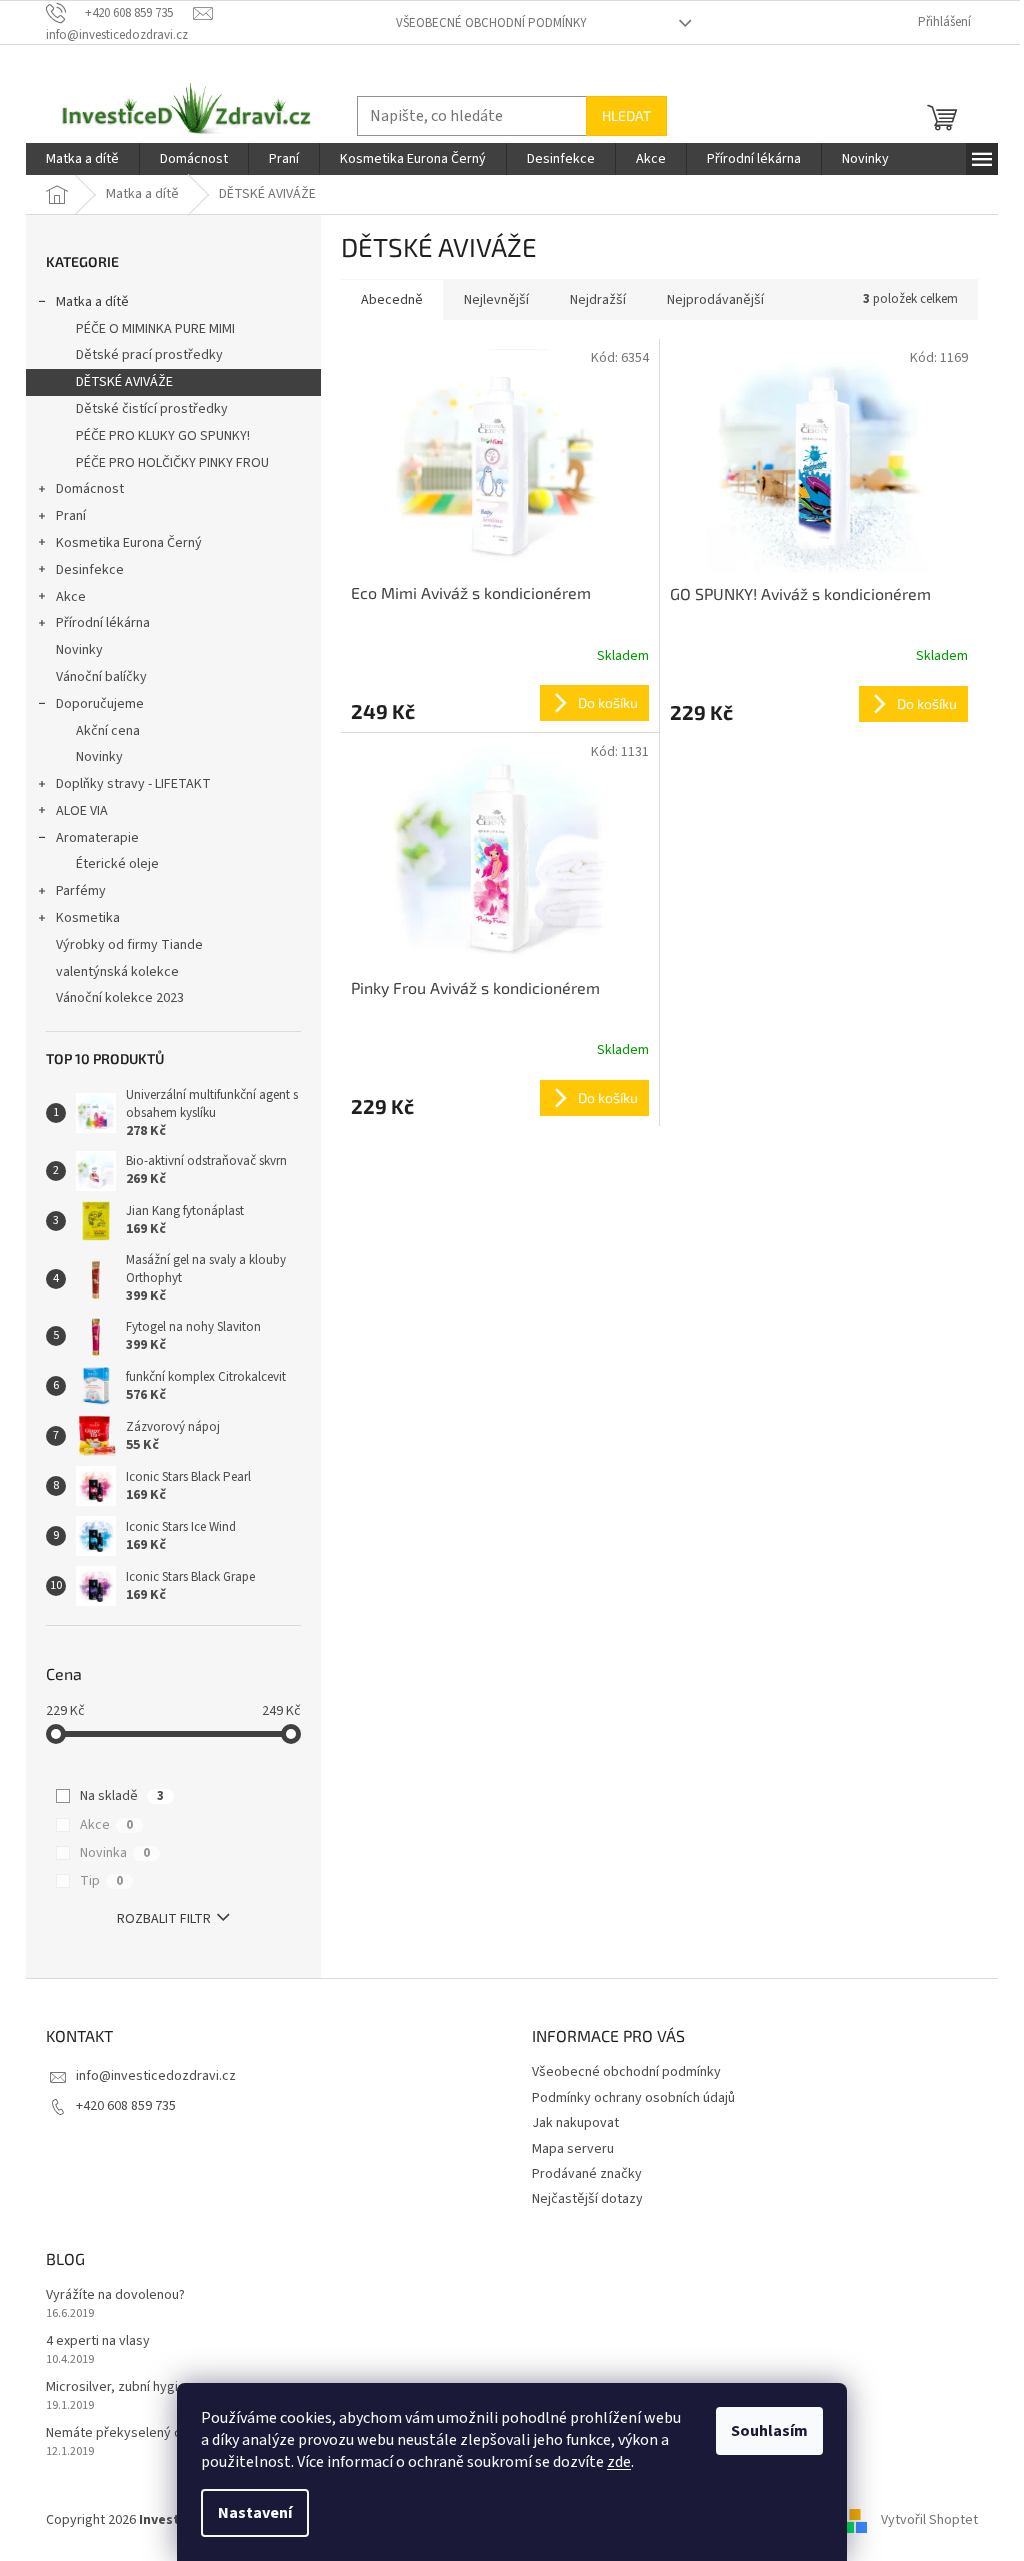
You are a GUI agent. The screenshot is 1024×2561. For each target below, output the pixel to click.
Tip (101, 1881)
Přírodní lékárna (103, 623)
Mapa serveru (573, 2149)
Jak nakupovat (575, 2123)
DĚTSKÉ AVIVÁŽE (124, 382)
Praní (71, 516)
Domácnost (90, 489)
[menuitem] (82, 159)
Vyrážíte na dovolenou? (115, 2295)
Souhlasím (769, 2431)
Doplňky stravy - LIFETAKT (133, 784)
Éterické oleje (117, 864)
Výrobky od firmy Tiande (129, 945)
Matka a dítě (92, 302)
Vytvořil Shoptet (929, 2520)
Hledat (626, 115)
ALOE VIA (82, 811)
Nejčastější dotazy (587, 2199)
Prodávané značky (587, 2174)
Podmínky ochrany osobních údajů (633, 2098)
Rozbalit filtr (164, 1919)
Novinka (115, 1853)
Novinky (79, 650)
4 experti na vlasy (98, 2341)
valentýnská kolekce (117, 972)
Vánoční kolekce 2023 (120, 998)
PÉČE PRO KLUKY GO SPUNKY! (163, 436)
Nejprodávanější (715, 300)
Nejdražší (598, 300)
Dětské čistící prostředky (152, 409)
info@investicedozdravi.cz (156, 2076)
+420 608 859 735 (126, 2106)
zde (619, 2462)
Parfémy (81, 891)
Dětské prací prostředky (149, 355)
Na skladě (122, 1796)
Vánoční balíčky (101, 677)
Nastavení (255, 2513)
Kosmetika (88, 918)
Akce (71, 597)
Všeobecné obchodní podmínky (491, 23)
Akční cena (108, 731)
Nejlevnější (496, 300)
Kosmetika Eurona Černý (129, 543)
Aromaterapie (97, 838)
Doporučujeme (100, 704)
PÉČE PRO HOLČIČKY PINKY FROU (172, 463)
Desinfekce (90, 570)
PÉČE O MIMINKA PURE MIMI (155, 329)
